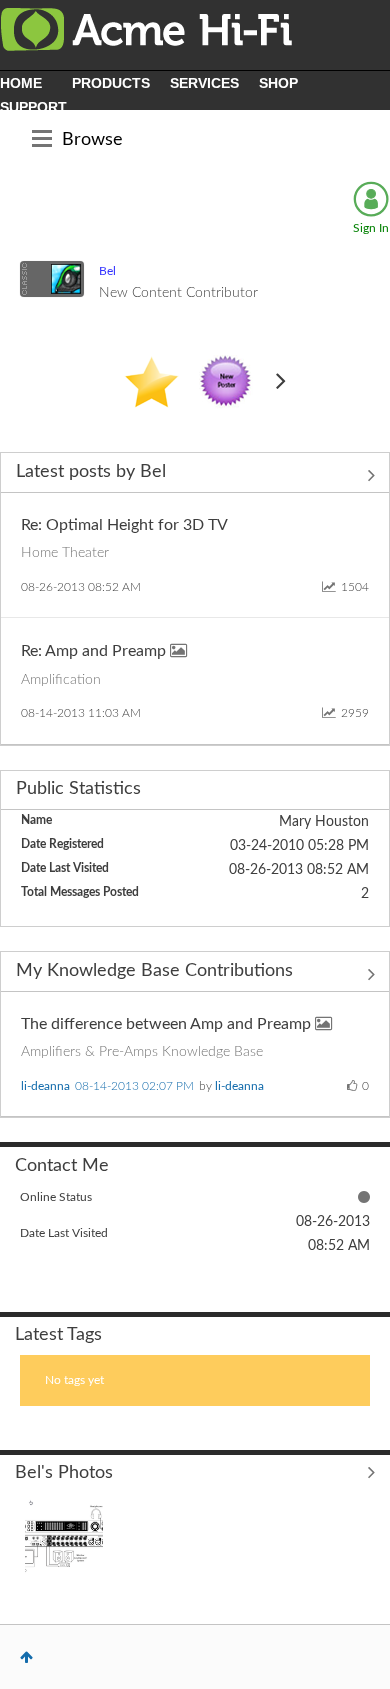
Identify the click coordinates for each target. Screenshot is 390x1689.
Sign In (371, 228)
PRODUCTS (111, 83)
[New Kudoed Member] (151, 382)
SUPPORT (33, 107)
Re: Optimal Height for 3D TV (124, 525)
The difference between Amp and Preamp (168, 1024)
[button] (64, 1537)
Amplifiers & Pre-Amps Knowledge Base (142, 1052)
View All (195, 475)
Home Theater (65, 553)
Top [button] (26, 1657)
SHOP (278, 83)
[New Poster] (226, 382)
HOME (21, 83)
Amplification (61, 680)
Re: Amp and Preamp (95, 651)
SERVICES (204, 83)
